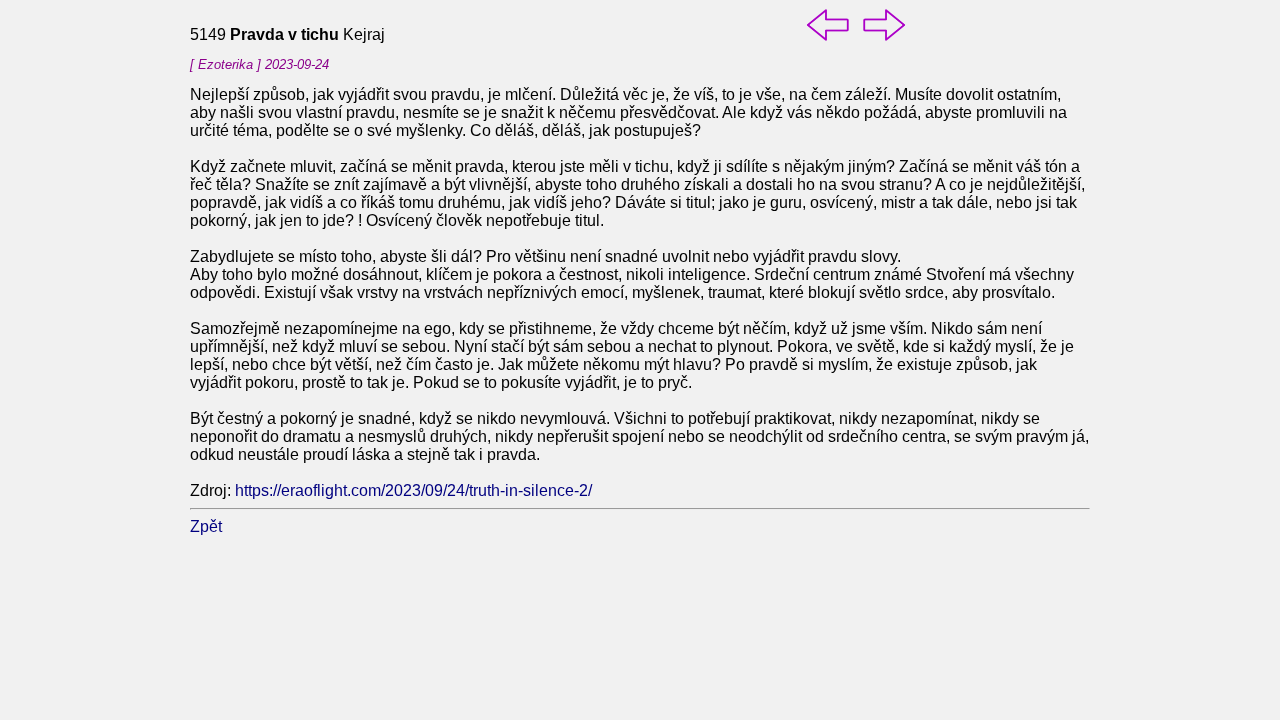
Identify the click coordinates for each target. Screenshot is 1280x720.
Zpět (206, 526)
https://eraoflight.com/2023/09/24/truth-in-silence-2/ (413, 490)
